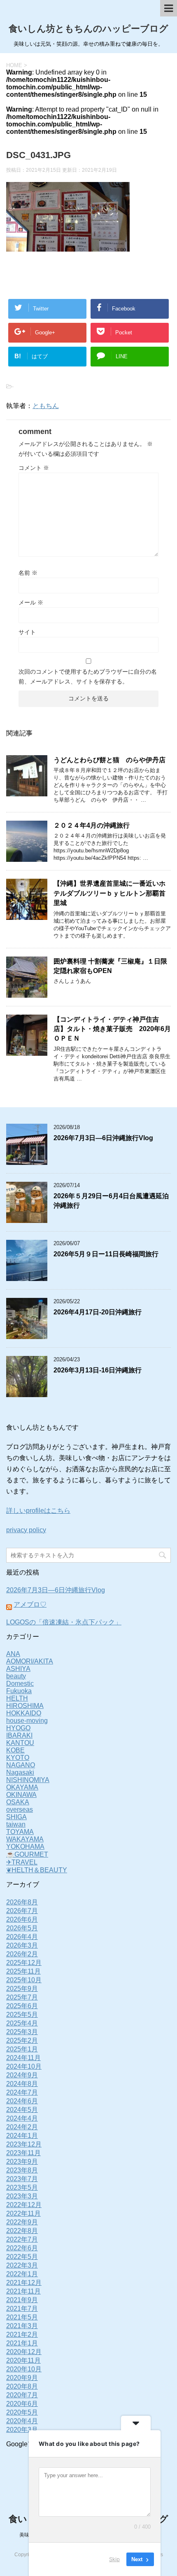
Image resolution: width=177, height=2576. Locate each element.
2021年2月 (22, 2334)
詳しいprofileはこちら (38, 1511)
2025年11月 (23, 1971)
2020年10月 (24, 2369)
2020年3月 (22, 2430)
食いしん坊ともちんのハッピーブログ (88, 29)
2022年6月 (22, 2248)
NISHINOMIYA (28, 1780)
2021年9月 (22, 2300)
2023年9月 (22, 2162)
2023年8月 (22, 2170)
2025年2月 (22, 2040)
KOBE (15, 1750)
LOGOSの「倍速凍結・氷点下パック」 (64, 1622)
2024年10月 (24, 2066)
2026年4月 (22, 1937)
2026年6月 (22, 1919)
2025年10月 (24, 1980)
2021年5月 (22, 2317)
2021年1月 (22, 2343)
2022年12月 (24, 2205)
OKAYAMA (22, 1787)
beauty (16, 1676)
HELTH (17, 1698)
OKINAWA (21, 1795)
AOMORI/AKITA (30, 1661)
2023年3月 (22, 2196)
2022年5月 (22, 2257)
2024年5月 (22, 2110)
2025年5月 (22, 2015)
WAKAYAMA (25, 1839)
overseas (20, 1809)
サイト (27, 632)
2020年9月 (22, 2378)
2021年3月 (22, 2326)
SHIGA (16, 1817)
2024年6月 (22, 2101)
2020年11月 (23, 2360)
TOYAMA (20, 1832)
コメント (34, 468)
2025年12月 (24, 1963)
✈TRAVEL (22, 1862)
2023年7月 (22, 2179)
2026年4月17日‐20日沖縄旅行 (98, 1312)
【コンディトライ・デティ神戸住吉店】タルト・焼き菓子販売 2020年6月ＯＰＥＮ (112, 1029)
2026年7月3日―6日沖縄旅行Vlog (103, 1138)
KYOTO (18, 1758)
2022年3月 (22, 2265)
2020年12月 (24, 2352)
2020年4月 (22, 2421)
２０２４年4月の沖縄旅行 (92, 825)
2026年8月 (22, 1902)
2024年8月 (22, 2084)
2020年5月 (22, 2412)
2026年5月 (22, 1928)
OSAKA (18, 1802)
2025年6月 (22, 2006)
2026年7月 (22, 1911)
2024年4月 (22, 2118)
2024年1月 (22, 2136)
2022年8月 (22, 2231)
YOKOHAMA (25, 1847)
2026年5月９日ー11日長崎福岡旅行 (106, 1254)
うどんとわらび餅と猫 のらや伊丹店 (109, 760)
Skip (114, 2559)
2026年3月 (22, 1945)
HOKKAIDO (24, 1713)
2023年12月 (24, 2144)
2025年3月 (22, 2032)
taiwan (16, 1824)
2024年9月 (22, 2075)
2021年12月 (24, 2283)
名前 (28, 573)
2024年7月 (22, 2092)
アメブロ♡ (30, 1604)
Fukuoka (19, 1691)
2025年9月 (22, 1989)
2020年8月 (22, 2386)
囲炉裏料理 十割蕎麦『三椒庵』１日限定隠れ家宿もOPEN (110, 966)
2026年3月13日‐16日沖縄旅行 (98, 1370)
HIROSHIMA (25, 1706)
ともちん (46, 406)
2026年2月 (22, 1954)
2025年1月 (22, 2049)
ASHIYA (18, 1669)
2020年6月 (22, 2404)
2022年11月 (23, 2213)
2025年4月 (22, 2023)
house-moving (27, 1721)
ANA (13, 1654)
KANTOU (20, 1743)
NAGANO (21, 1765)
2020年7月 (22, 2395)
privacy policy (26, 1530)
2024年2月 (22, 2127)
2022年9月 (22, 2222)
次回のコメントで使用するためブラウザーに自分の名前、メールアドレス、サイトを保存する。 (88, 677)
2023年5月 (22, 2187)
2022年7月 (22, 2239)
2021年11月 (23, 2291)
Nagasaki (20, 1772)
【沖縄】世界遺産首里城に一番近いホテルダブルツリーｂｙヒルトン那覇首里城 (109, 893)
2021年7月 (22, 2309)
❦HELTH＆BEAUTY (37, 1870)
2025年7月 (22, 1997)
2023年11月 (23, 2153)
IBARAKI (19, 1735)
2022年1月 (22, 2274)
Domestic (20, 1683)
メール (31, 602)
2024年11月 (23, 2058)
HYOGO (18, 1728)
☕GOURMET (27, 1854)
